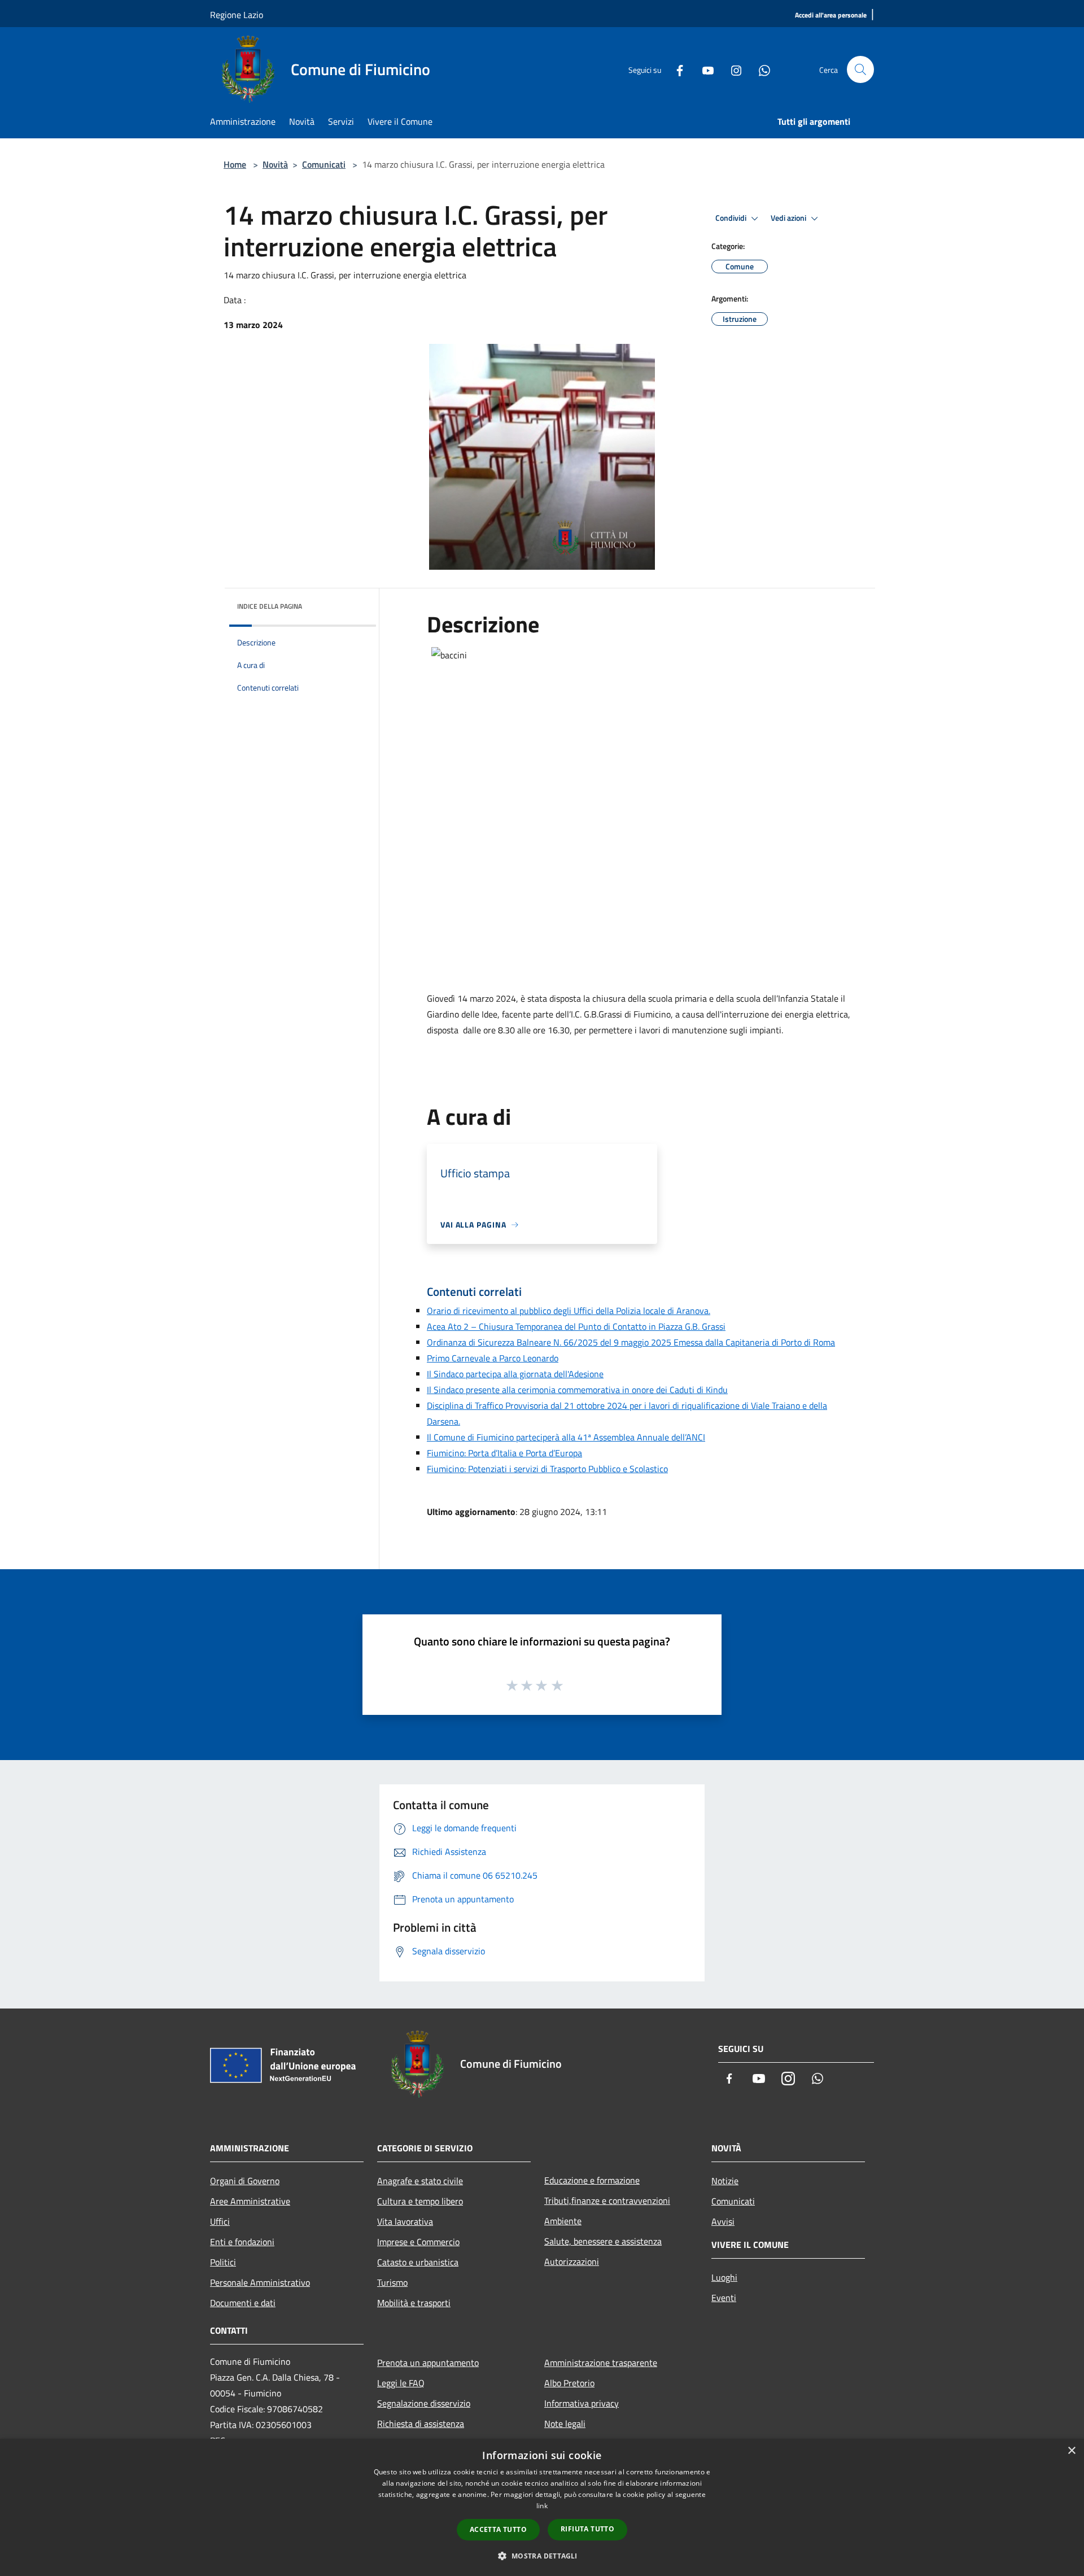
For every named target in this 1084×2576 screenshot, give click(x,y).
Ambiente (563, 2221)
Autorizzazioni (572, 2261)
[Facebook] (675, 69)
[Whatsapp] (760, 69)
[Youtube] (703, 69)
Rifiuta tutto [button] (587, 2529)
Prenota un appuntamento (428, 2363)
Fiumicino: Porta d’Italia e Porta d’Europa (504, 1453)
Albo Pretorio (569, 2383)
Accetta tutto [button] (498, 2529)
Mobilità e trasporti (414, 2303)
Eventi (724, 2298)
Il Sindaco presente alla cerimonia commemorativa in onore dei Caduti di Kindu (577, 1390)
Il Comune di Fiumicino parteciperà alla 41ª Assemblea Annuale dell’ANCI (566, 1437)
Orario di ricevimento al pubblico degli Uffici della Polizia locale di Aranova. (569, 1311)
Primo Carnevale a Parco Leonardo (493, 1358)
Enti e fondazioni (242, 2242)
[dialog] (542, 2507)
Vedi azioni (789, 218)
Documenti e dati (243, 2303)
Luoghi (724, 2277)
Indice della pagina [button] (270, 606)
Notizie (725, 2181)
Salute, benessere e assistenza (603, 2241)
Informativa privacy (582, 2403)
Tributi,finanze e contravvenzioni (607, 2200)
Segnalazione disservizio (424, 2403)
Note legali (565, 2424)
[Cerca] (860, 69)
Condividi (732, 218)
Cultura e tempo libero (420, 2201)
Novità (275, 164)
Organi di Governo (245, 2181)
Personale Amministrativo (260, 2282)
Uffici (220, 2221)
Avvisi (723, 2221)
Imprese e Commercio (418, 2242)
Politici (223, 2262)
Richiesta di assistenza (421, 2424)
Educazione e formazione (592, 2180)
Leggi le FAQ (401, 2383)
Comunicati (324, 164)
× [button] (1071, 2451)
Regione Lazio (237, 15)
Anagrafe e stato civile (420, 2181)
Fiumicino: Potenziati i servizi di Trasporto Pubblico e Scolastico (547, 1469)
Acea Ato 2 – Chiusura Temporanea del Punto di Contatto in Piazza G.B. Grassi (576, 1326)
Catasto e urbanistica (418, 2262)
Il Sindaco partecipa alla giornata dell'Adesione (515, 1374)
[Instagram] (732, 69)
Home (235, 164)
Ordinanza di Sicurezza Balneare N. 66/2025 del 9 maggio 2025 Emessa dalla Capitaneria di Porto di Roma (631, 1342)
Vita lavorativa (405, 2221)
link (542, 2506)
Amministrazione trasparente (601, 2363)
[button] (542, 2556)
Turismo (392, 2282)
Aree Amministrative (250, 2201)
